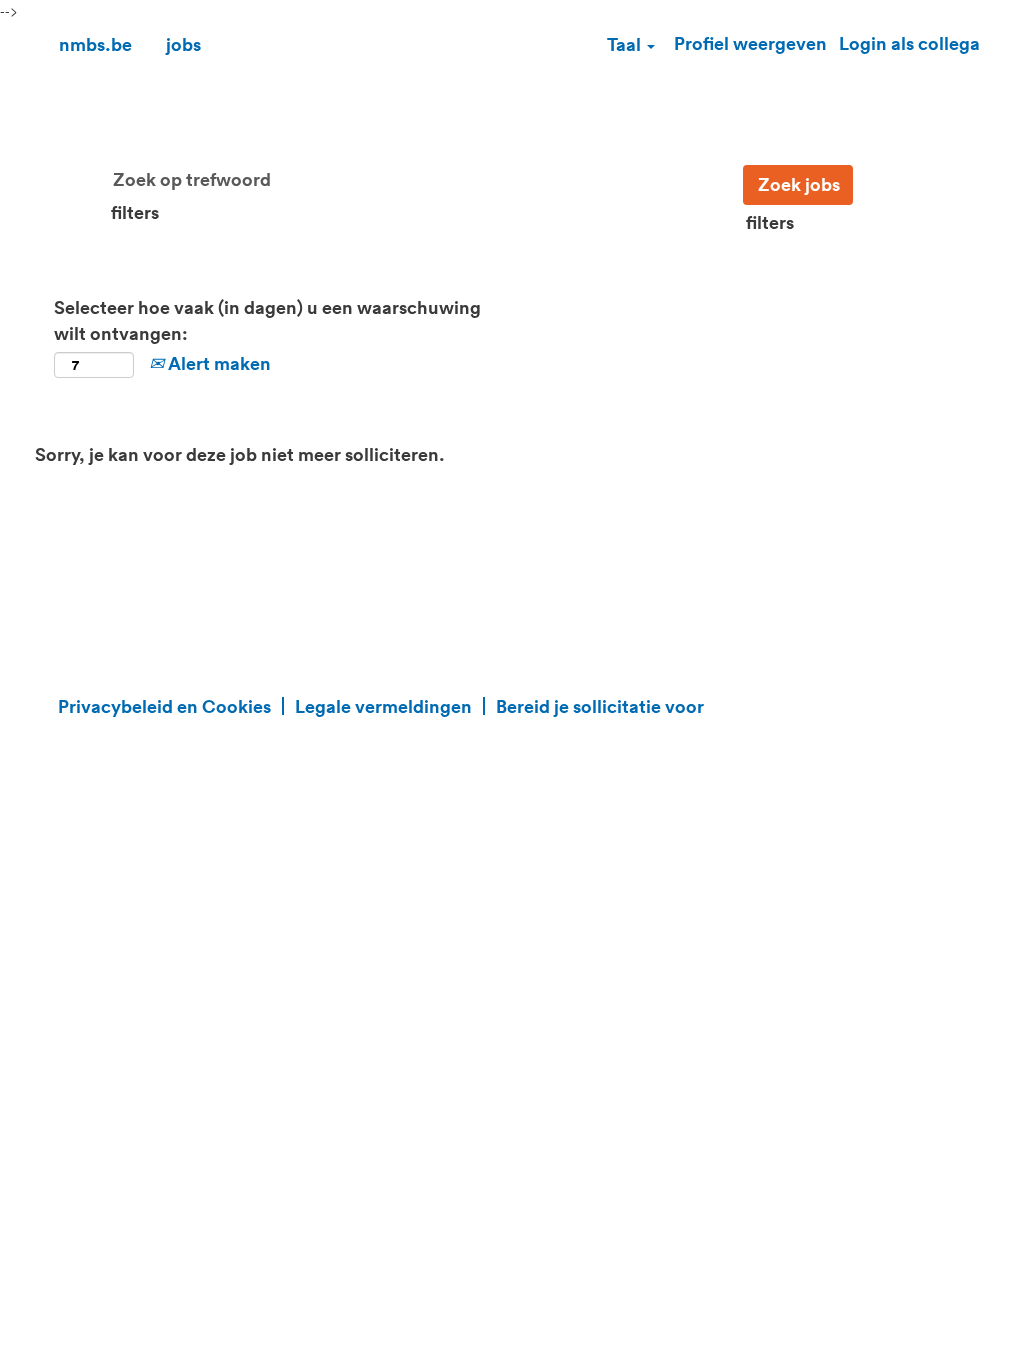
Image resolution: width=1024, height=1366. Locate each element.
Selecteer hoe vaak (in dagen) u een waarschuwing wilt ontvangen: (267, 320)
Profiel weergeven (750, 43)
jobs (183, 44)
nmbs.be (95, 44)
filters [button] (135, 212)
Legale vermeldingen (383, 706)
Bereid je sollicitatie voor (600, 706)
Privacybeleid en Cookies (164, 706)
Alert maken (217, 363)
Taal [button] (626, 44)
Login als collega (909, 43)
